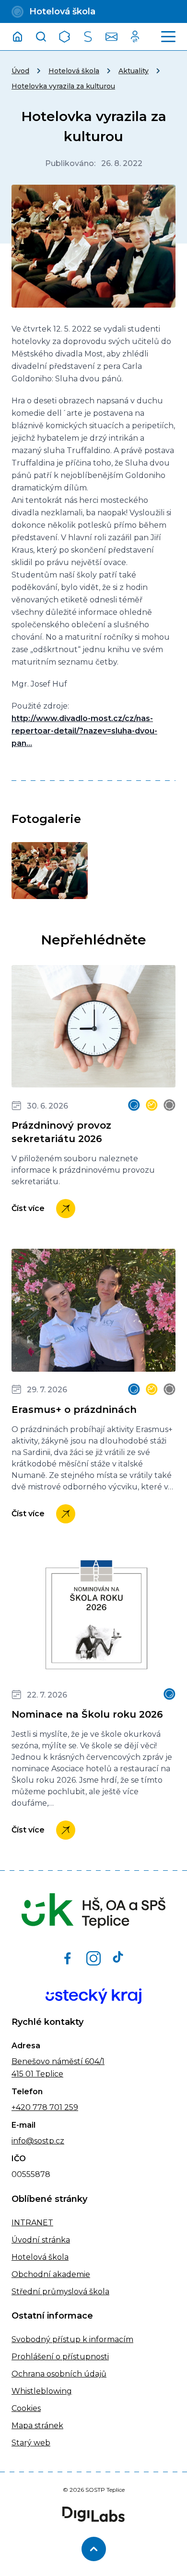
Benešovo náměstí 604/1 (58, 2061)
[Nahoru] (94, 2549)
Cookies (26, 2408)
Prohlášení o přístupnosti (60, 2357)
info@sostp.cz (38, 2141)
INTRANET (32, 2223)
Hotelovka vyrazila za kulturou (63, 86)
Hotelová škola (74, 71)
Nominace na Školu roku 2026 (87, 1714)
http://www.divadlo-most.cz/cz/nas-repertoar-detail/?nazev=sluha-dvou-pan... (84, 731)
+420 (21, 2107)
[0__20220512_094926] (50, 871)
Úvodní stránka (41, 2240)
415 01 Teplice (37, 2074)
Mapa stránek (37, 2426)
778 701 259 (54, 2107)
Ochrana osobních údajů (59, 2374)
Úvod (20, 71)
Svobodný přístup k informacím (72, 2339)
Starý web (31, 2443)
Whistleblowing (42, 2391)
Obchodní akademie (51, 2274)
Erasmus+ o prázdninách (74, 1410)
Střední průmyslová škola (60, 2292)
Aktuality (134, 71)
